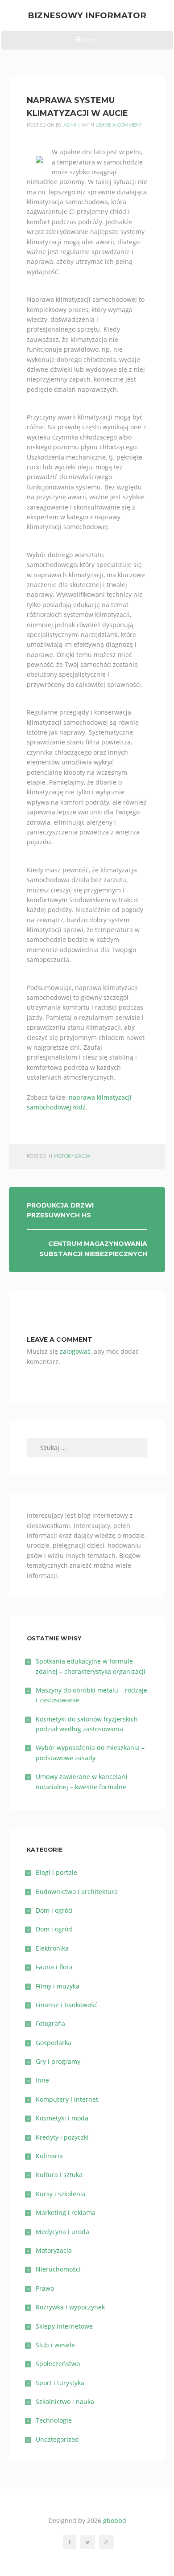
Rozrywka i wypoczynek (70, 2307)
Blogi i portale (56, 1872)
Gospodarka (54, 2043)
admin (72, 125)
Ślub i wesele (55, 2345)
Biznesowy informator (87, 15)
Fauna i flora (54, 1967)
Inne (42, 2080)
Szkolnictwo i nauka (65, 2401)
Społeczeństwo (58, 2364)
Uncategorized (57, 2439)
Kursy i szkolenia (61, 2194)
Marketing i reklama (66, 2212)
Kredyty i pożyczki (62, 2137)
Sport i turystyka (60, 2383)
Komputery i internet (67, 2099)
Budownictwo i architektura (77, 1892)
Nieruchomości (58, 2269)
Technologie (54, 2420)
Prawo (45, 2288)
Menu (87, 43)
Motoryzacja (72, 1156)
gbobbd (115, 2521)
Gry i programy (58, 2061)
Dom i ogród (54, 1910)
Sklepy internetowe (64, 2326)
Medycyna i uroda (62, 2232)
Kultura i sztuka (59, 2175)
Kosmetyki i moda (62, 2118)
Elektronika (52, 1948)
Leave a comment (119, 125)
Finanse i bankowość (66, 2005)
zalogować (75, 1351)
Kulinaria (49, 2156)
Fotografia (50, 2023)
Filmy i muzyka (58, 1986)
